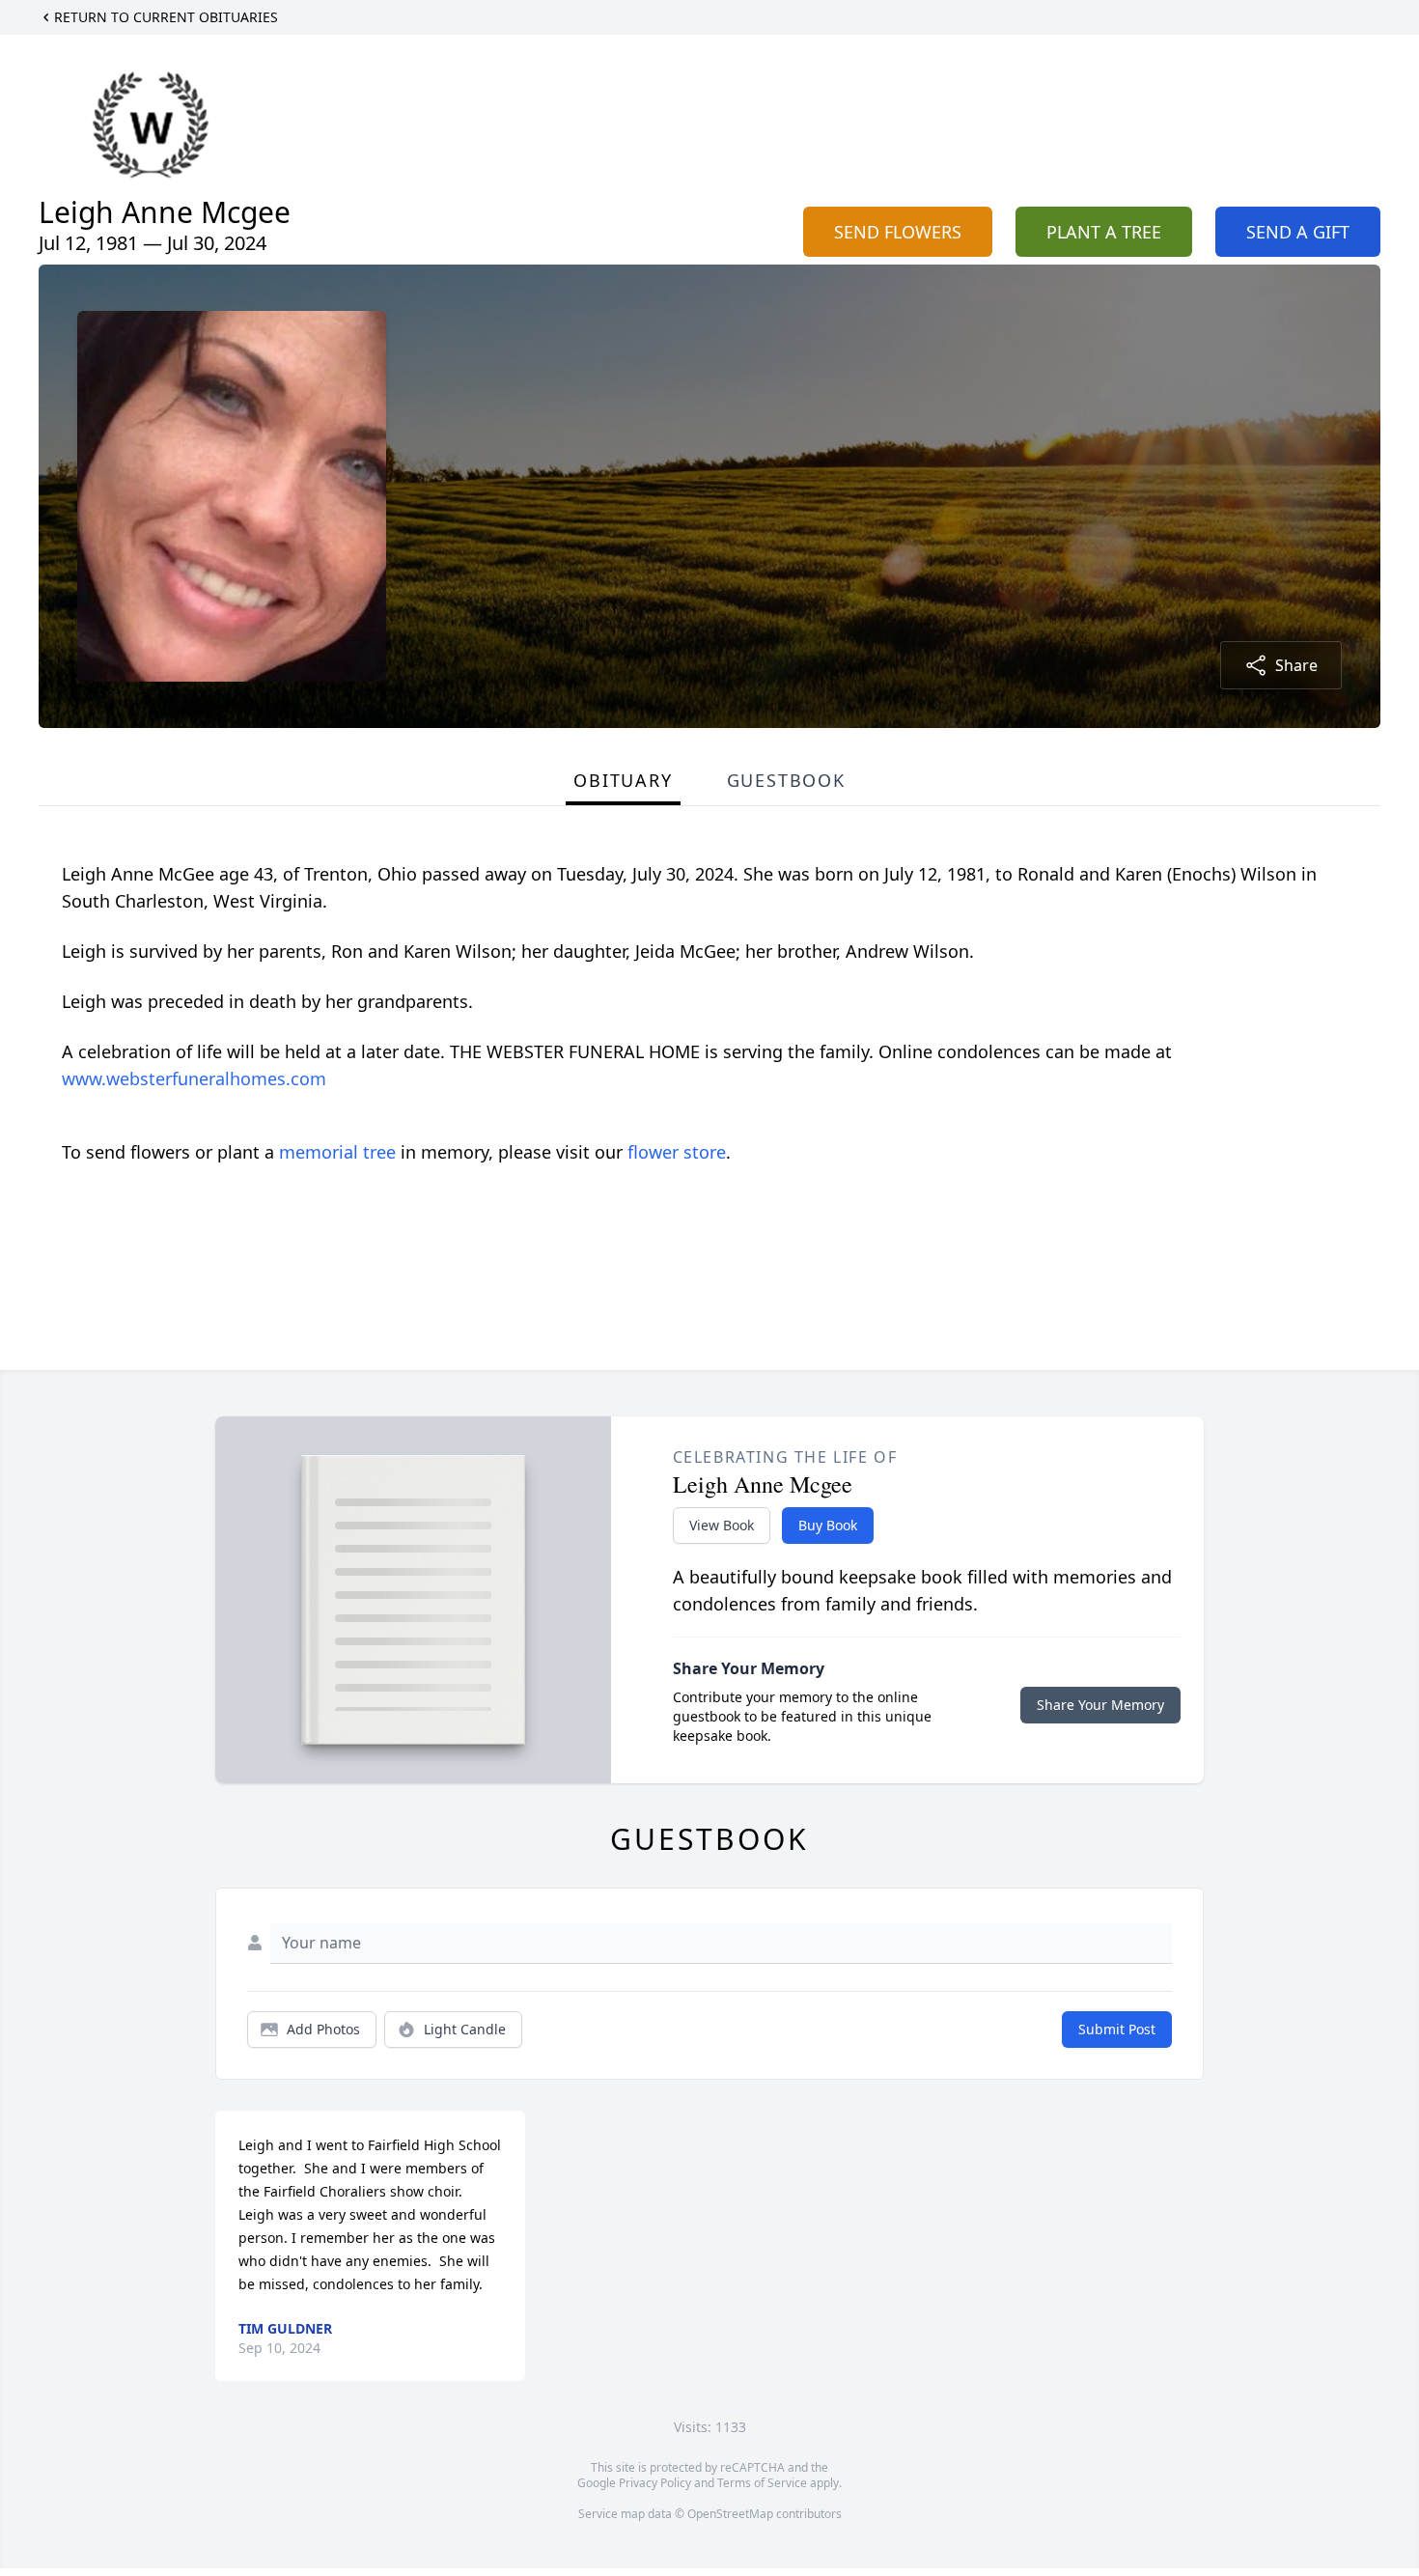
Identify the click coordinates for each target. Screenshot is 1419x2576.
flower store (677, 1152)
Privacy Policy (655, 2483)
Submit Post (1117, 2029)
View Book (722, 1525)
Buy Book (828, 1525)
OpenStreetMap (730, 2514)
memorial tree (337, 1152)
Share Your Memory (1100, 1705)
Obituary (623, 780)
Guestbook (786, 780)
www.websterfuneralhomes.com (194, 1078)
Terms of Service (762, 2483)
